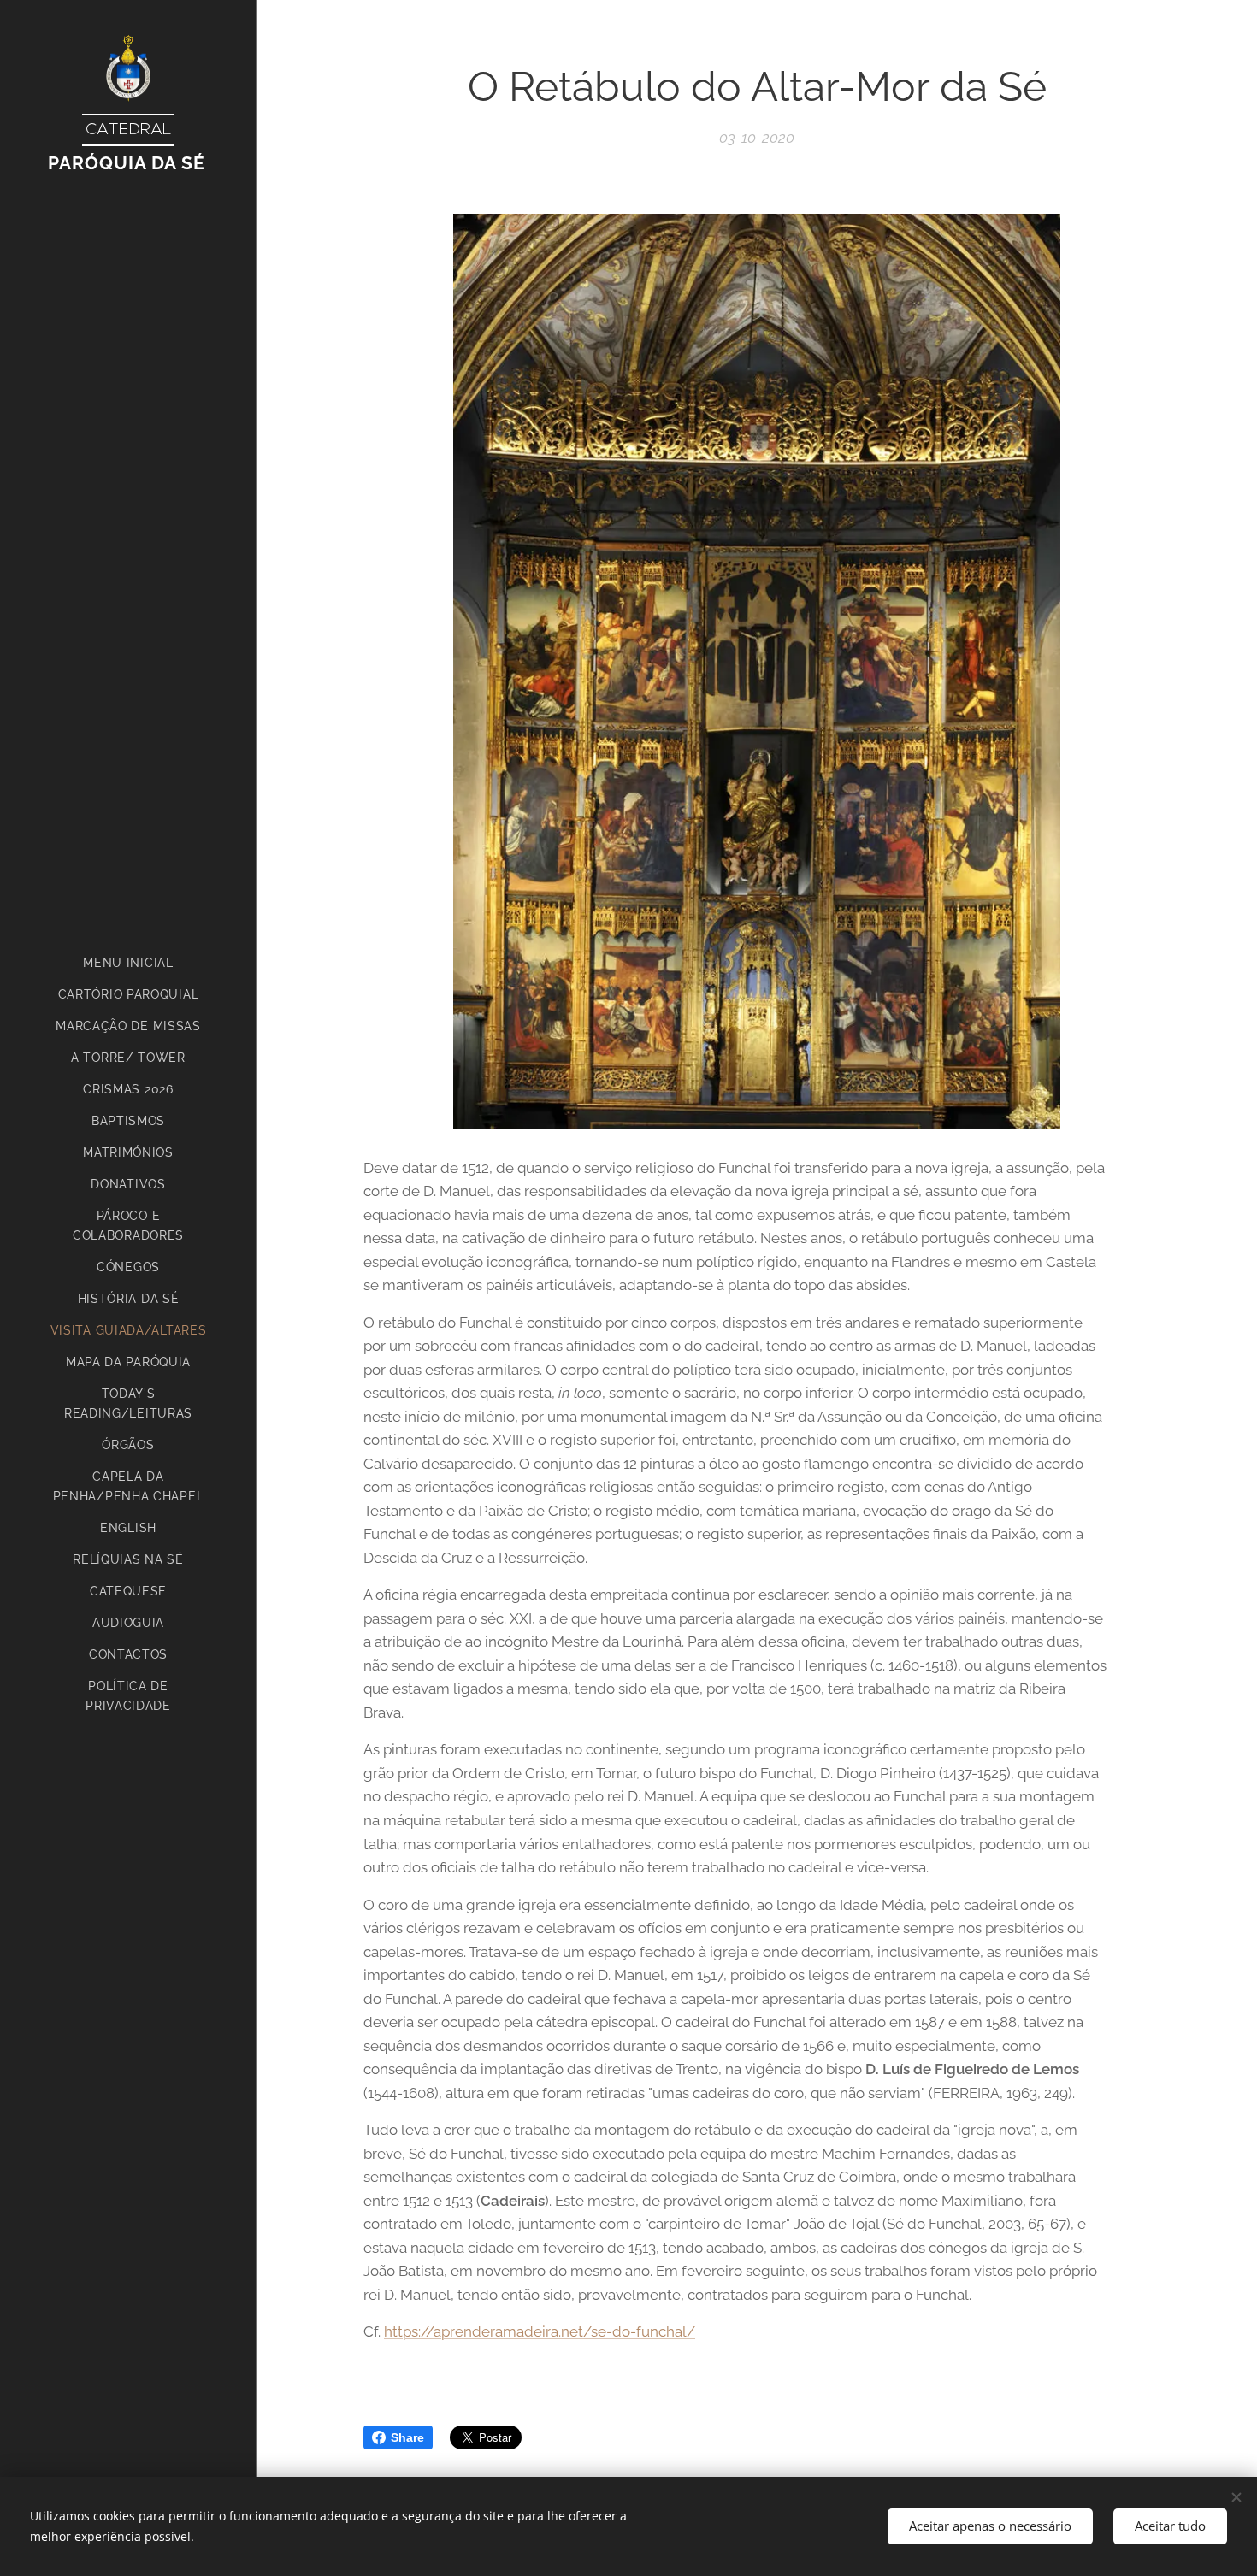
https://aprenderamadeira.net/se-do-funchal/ (540, 2331)
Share (407, 2437)
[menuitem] (128, 963)
